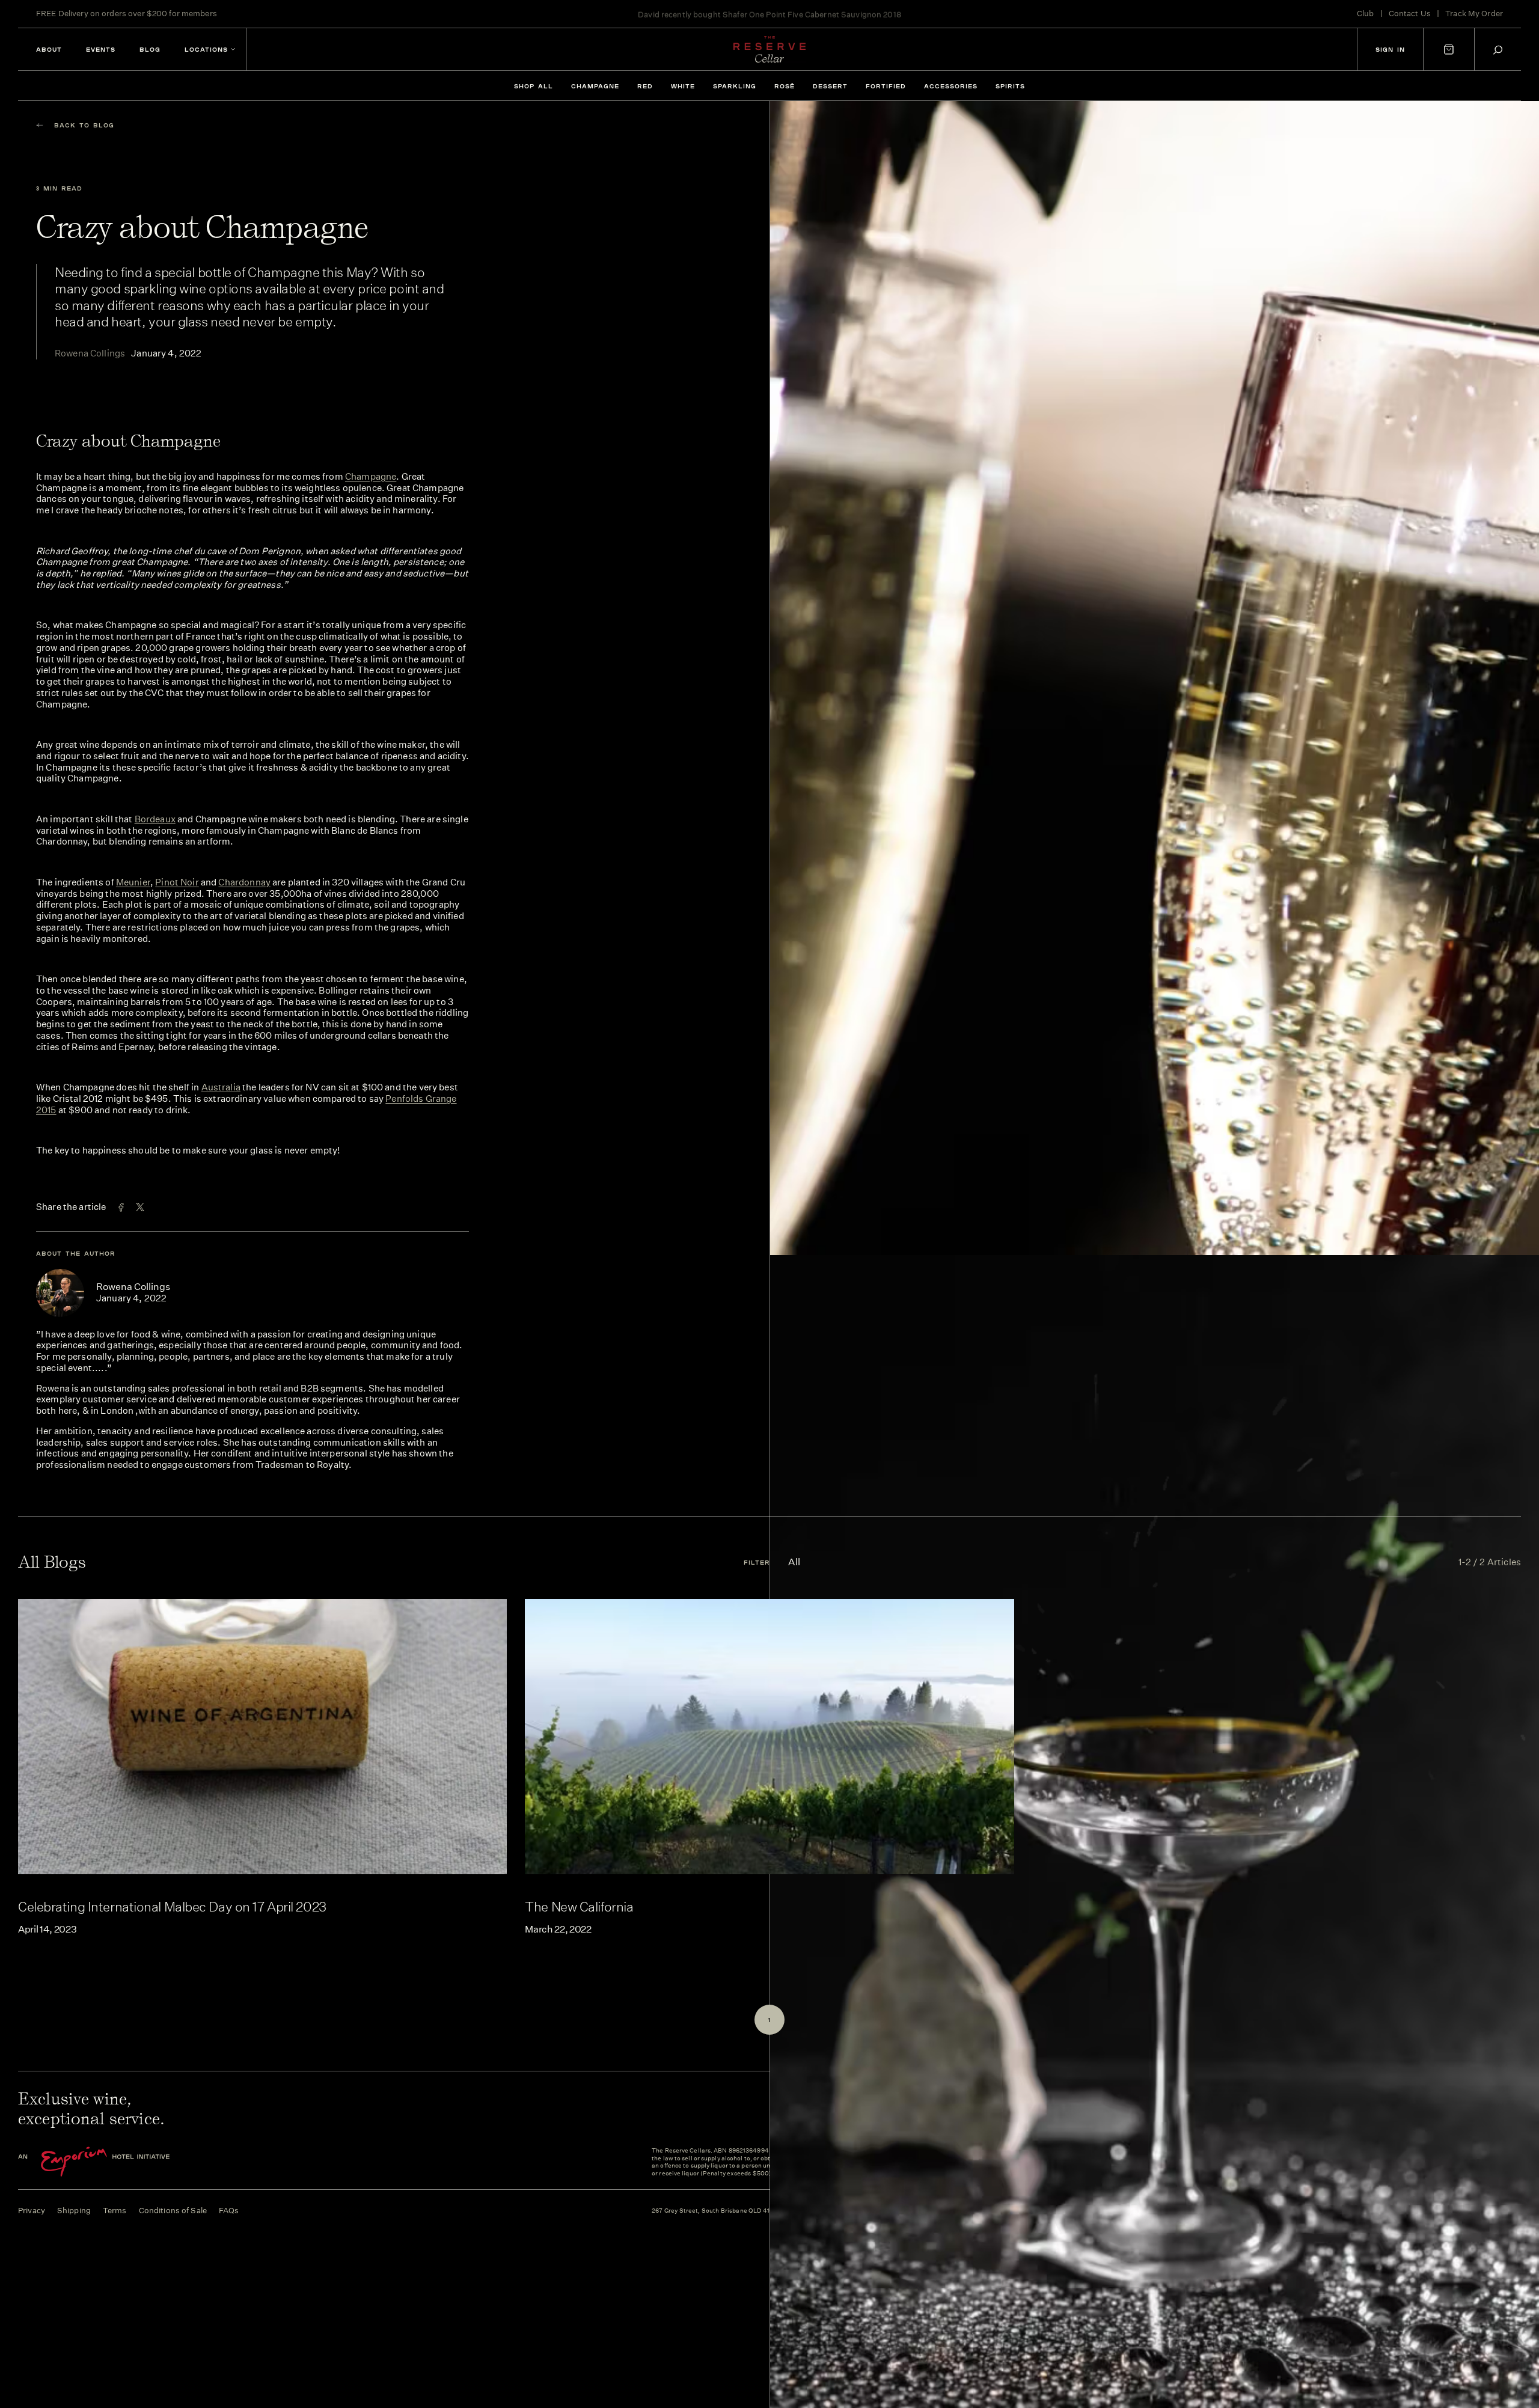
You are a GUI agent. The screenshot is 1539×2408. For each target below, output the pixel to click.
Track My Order (1474, 14)
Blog (150, 49)
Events (101, 49)
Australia (221, 1087)
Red (645, 86)
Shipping (74, 2211)
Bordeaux (155, 819)
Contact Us (1410, 14)
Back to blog (84, 125)
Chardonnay (244, 882)
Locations (206, 49)
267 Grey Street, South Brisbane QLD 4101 (714, 2211)
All (794, 1562)
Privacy (32, 2211)
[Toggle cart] (1449, 49)
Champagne (595, 86)
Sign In (1390, 49)
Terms (115, 2211)
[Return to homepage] (769, 49)
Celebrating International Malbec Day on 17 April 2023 (172, 1906)
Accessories (951, 86)
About (49, 49)
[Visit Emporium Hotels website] (114, 2162)
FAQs (229, 2211)
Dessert (830, 86)
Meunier (133, 882)
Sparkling (735, 86)
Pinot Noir (177, 882)
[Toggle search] (1498, 50)
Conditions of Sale (173, 2211)
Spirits (1010, 86)
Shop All (534, 86)
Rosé (785, 86)
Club (1366, 14)
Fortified (886, 86)
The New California (579, 1906)
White (683, 86)
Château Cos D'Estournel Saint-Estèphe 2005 (814, 14)
